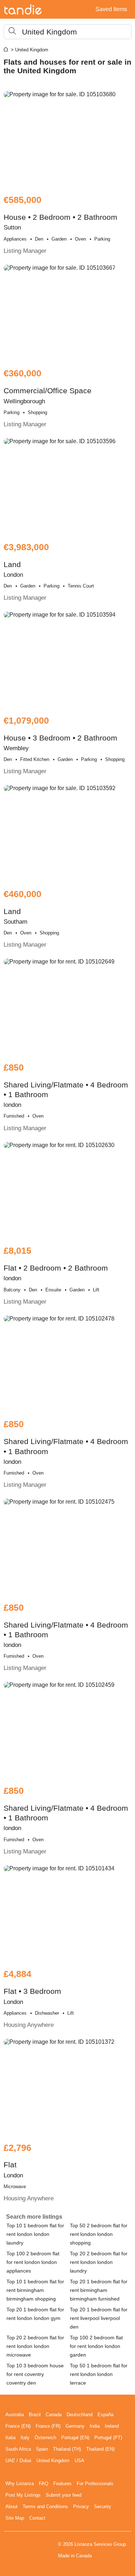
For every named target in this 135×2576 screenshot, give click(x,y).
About (12, 2507)
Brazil (35, 2415)
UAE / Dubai (18, 2461)
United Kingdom (53, 2461)
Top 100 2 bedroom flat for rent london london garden (96, 2346)
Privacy (81, 2507)
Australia (15, 2415)
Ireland (112, 2426)
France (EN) (18, 2426)
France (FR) (48, 2426)
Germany (75, 2426)
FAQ (44, 2484)
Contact (37, 2518)
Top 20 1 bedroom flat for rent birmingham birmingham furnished (99, 2290)
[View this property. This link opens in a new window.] (67, 139)
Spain (42, 2449)
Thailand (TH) (67, 2449)
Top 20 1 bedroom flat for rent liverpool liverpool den (99, 2318)
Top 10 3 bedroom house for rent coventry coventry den (35, 2374)
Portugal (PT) (108, 2438)
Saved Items (111, 9)
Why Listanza (20, 2484)
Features (62, 2484)
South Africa (18, 2449)
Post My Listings (23, 2495)
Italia (10, 2438)
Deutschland (80, 2415)
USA (79, 2461)
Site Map (15, 2518)
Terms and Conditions (45, 2507)
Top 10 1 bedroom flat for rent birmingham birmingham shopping (35, 2290)
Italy (25, 2438)
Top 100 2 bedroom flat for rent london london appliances (33, 2262)
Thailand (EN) (100, 2449)
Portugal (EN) (75, 2438)
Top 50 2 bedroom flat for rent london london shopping (99, 2234)
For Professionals (95, 2484)
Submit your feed (64, 2495)
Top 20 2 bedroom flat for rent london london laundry (99, 2262)
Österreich (45, 2438)
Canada (54, 2415)
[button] (67, 32)
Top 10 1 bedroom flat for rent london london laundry (35, 2234)
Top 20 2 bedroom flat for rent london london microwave (35, 2346)
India (95, 2426)
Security (103, 2507)
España (105, 2415)
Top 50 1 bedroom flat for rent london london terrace (99, 2374)
